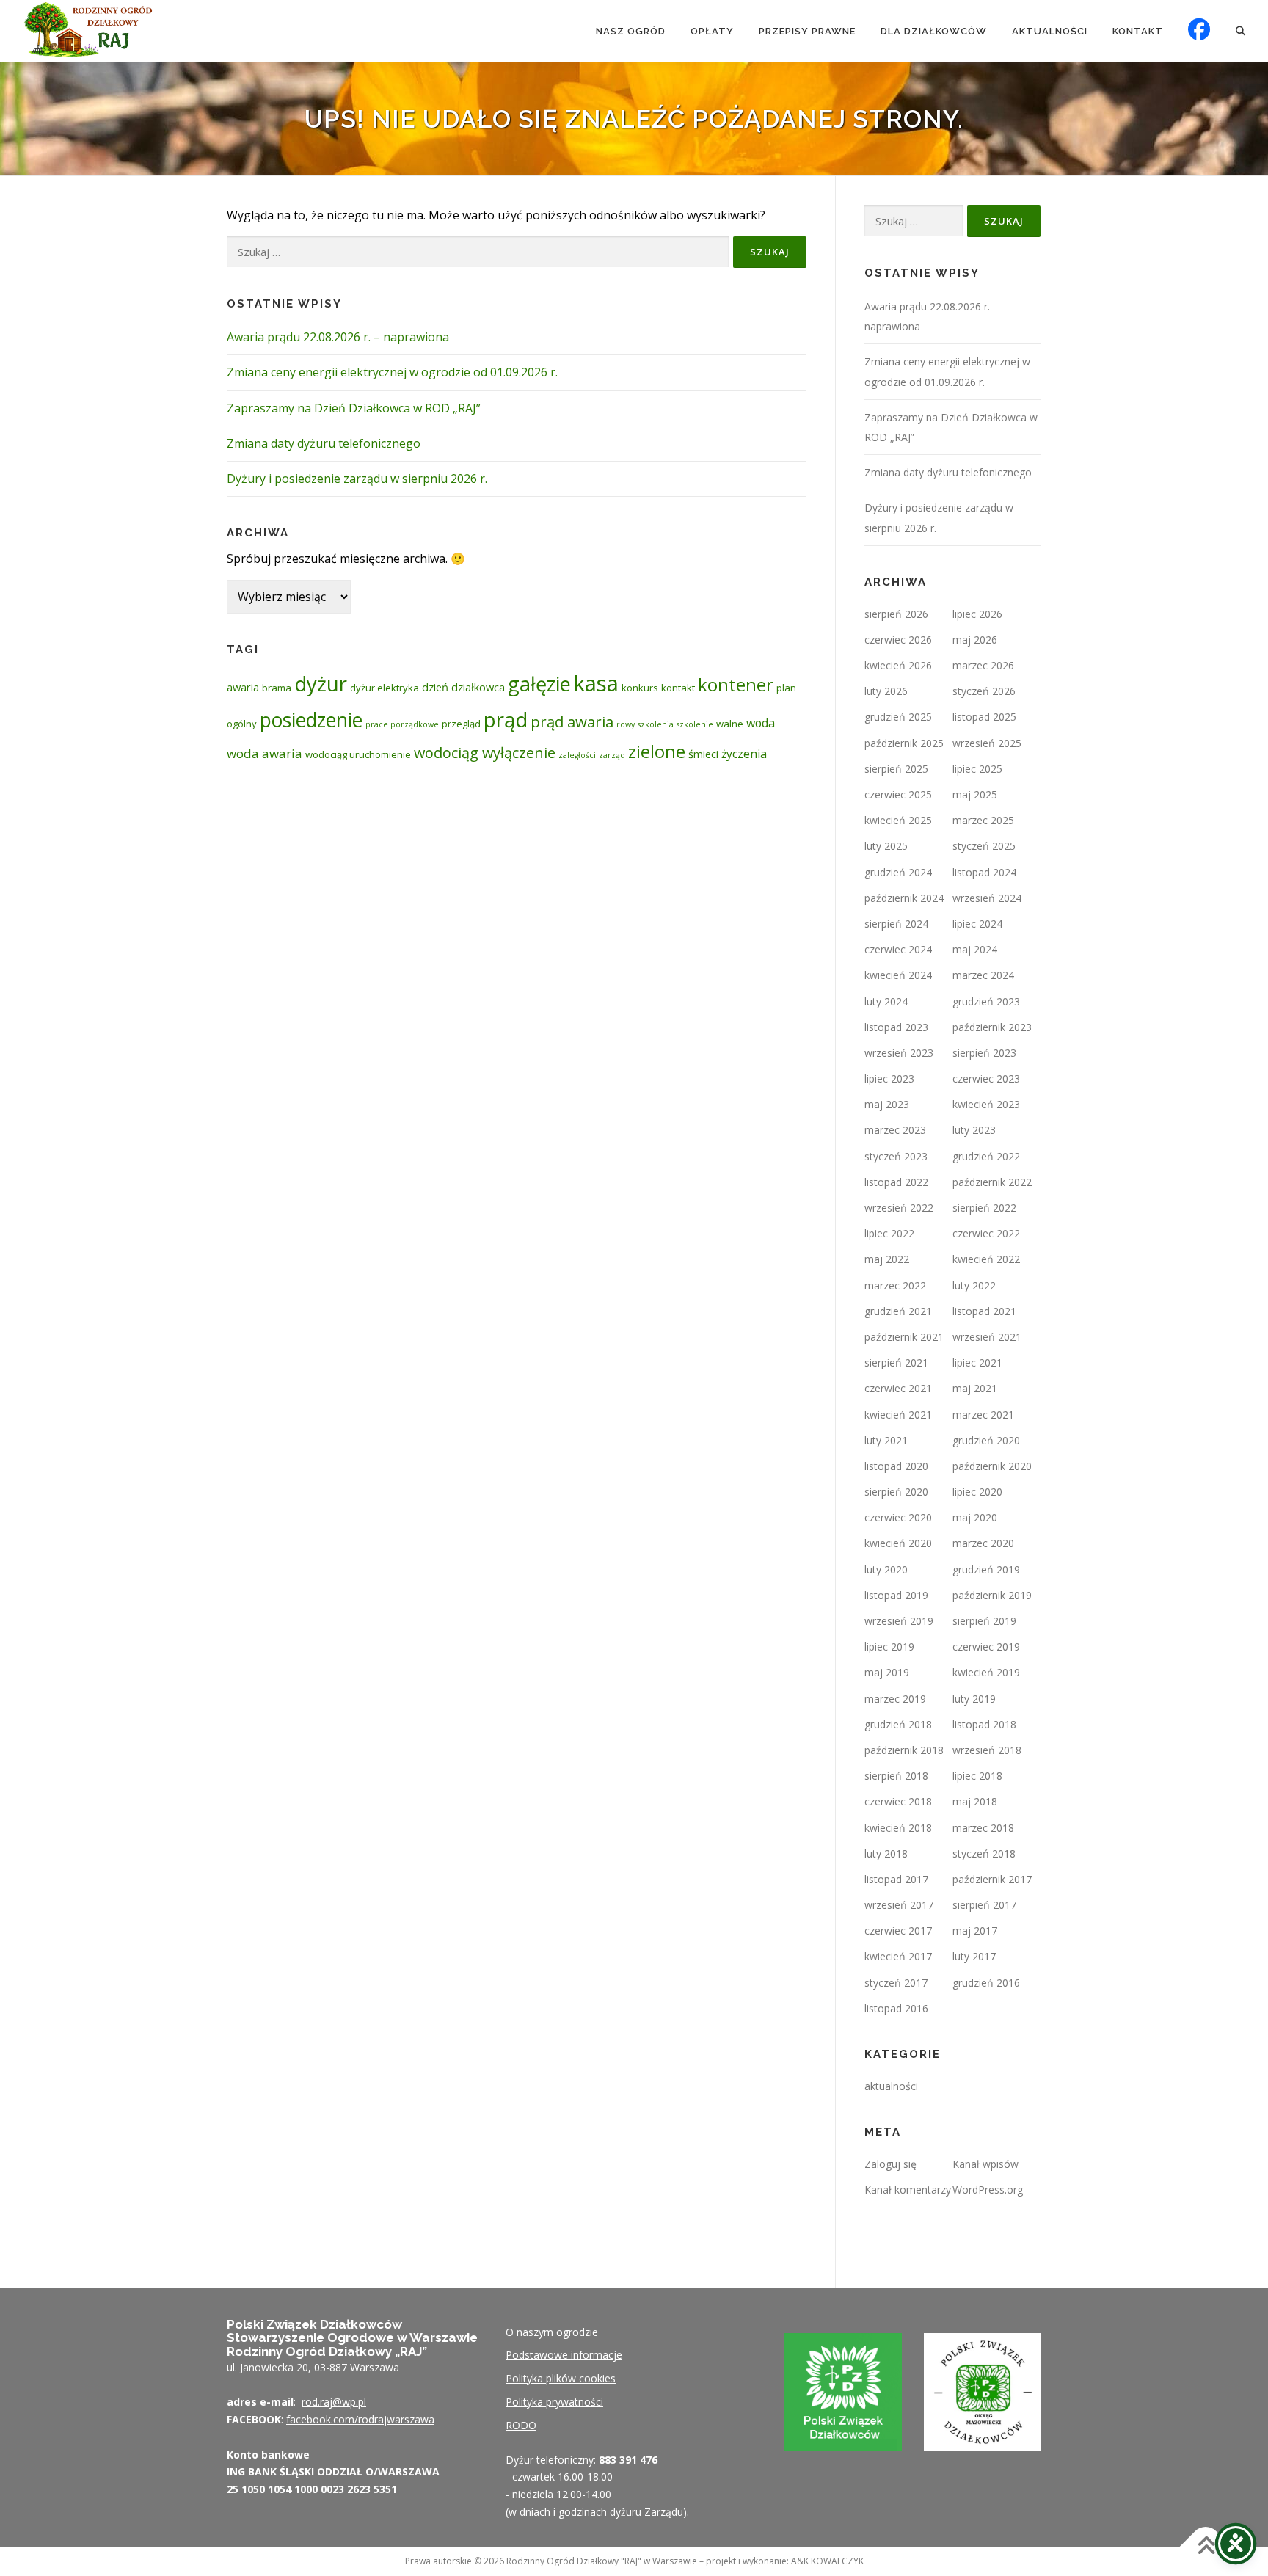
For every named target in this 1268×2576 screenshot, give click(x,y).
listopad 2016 (896, 2008)
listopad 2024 (984, 872)
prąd (506, 719)
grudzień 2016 (986, 1983)
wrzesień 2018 (987, 1750)
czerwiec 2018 (898, 1801)
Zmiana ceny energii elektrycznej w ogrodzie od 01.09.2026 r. (392, 372)
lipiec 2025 (977, 769)
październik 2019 (992, 1595)
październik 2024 (904, 898)
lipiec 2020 (977, 1492)
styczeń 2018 (984, 1853)
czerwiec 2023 (986, 1078)
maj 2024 (975, 949)
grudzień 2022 (986, 1156)
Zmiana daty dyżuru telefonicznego (324, 443)
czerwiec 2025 (898, 794)
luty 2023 (974, 1130)
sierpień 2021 (896, 1362)
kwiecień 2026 (898, 665)
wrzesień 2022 (899, 1208)
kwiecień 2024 (898, 975)
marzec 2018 (983, 1828)
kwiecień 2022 (986, 1259)
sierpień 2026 (896, 614)
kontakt (678, 688)
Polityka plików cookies (561, 2378)
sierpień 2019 (984, 1621)
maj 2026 (975, 640)
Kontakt (1138, 31)
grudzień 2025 (898, 717)
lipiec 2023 (889, 1078)
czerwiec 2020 (898, 1517)
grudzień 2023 (986, 1001)
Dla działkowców (934, 31)
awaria (243, 687)
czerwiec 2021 (898, 1388)
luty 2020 (886, 1569)
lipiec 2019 (889, 1647)
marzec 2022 (895, 1285)
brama (277, 688)
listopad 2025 (984, 717)
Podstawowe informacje (564, 2355)
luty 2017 (974, 1956)
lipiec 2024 (977, 924)
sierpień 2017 (984, 1905)
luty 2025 (886, 846)
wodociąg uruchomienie (358, 754)
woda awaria (265, 753)
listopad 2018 (984, 1724)
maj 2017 (975, 1931)
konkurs (640, 688)
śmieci (703, 754)
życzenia (744, 754)
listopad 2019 (896, 1595)
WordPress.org (988, 2190)
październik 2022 (992, 1182)
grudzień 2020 (986, 1440)
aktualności (891, 2086)
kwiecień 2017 (898, 1956)
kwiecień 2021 (898, 1415)
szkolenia (656, 724)
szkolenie (695, 724)
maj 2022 (887, 1259)
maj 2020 (975, 1517)
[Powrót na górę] (1206, 2546)
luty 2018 (886, 1853)
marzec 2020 (983, 1543)
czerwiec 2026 (898, 640)
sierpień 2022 (984, 1208)
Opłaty (712, 31)
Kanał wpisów (985, 2164)
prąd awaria (572, 721)
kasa (596, 683)
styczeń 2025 (984, 846)
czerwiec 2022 (986, 1233)
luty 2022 (974, 1285)
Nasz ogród (631, 31)
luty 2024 (886, 1001)
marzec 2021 (983, 1415)
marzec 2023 (895, 1130)
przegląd (461, 724)
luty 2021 (886, 1440)
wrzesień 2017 (899, 1905)
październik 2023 (992, 1027)
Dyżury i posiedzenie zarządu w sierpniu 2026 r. (357, 479)
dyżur (321, 684)
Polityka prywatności (554, 2402)
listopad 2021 (984, 1311)
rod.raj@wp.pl (334, 2402)
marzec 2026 (983, 665)
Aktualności (1050, 31)
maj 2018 (975, 1801)
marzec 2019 (895, 1699)
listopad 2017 (896, 1879)
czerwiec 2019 (986, 1647)
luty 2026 (886, 691)
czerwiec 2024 (898, 949)
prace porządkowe (402, 724)
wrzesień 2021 (987, 1337)
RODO (521, 2425)
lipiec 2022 (889, 1233)
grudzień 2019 (986, 1569)
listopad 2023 (896, 1027)
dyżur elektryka (385, 688)
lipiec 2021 (977, 1362)
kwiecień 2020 (898, 1543)
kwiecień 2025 (898, 820)
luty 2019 (974, 1699)
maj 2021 (975, 1388)
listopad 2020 (896, 1466)
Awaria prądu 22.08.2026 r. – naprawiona (338, 337)
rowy (626, 724)
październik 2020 (992, 1466)
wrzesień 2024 (987, 898)
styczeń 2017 (896, 1983)
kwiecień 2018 (898, 1828)
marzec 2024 (983, 975)
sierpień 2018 (896, 1776)
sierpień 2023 (984, 1053)
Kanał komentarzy (908, 2190)
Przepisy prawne (807, 31)
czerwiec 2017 (898, 1931)
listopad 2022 (896, 1182)
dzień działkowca (463, 687)
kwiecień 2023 (986, 1104)
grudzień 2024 (898, 872)
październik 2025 (904, 743)
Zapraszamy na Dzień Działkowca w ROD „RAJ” (354, 408)
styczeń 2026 (984, 691)
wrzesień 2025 (987, 743)
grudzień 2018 (898, 1724)
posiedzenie (311, 720)
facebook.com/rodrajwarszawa (360, 2419)
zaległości (577, 755)
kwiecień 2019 (986, 1672)
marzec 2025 (983, 820)
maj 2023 (887, 1104)
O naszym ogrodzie (552, 2332)
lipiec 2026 (977, 614)
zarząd (612, 755)
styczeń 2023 (896, 1156)
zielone (657, 752)
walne (730, 724)
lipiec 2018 (977, 1776)
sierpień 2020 (896, 1492)
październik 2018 (904, 1750)
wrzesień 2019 (899, 1621)
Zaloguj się (890, 2164)
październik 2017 (992, 1879)
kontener (736, 684)
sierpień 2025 (896, 769)
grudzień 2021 (898, 1311)
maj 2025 (975, 794)
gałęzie (539, 684)
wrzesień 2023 (899, 1053)
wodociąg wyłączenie (485, 753)
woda (761, 723)
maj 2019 (887, 1672)
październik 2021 (904, 1337)
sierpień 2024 (896, 924)
